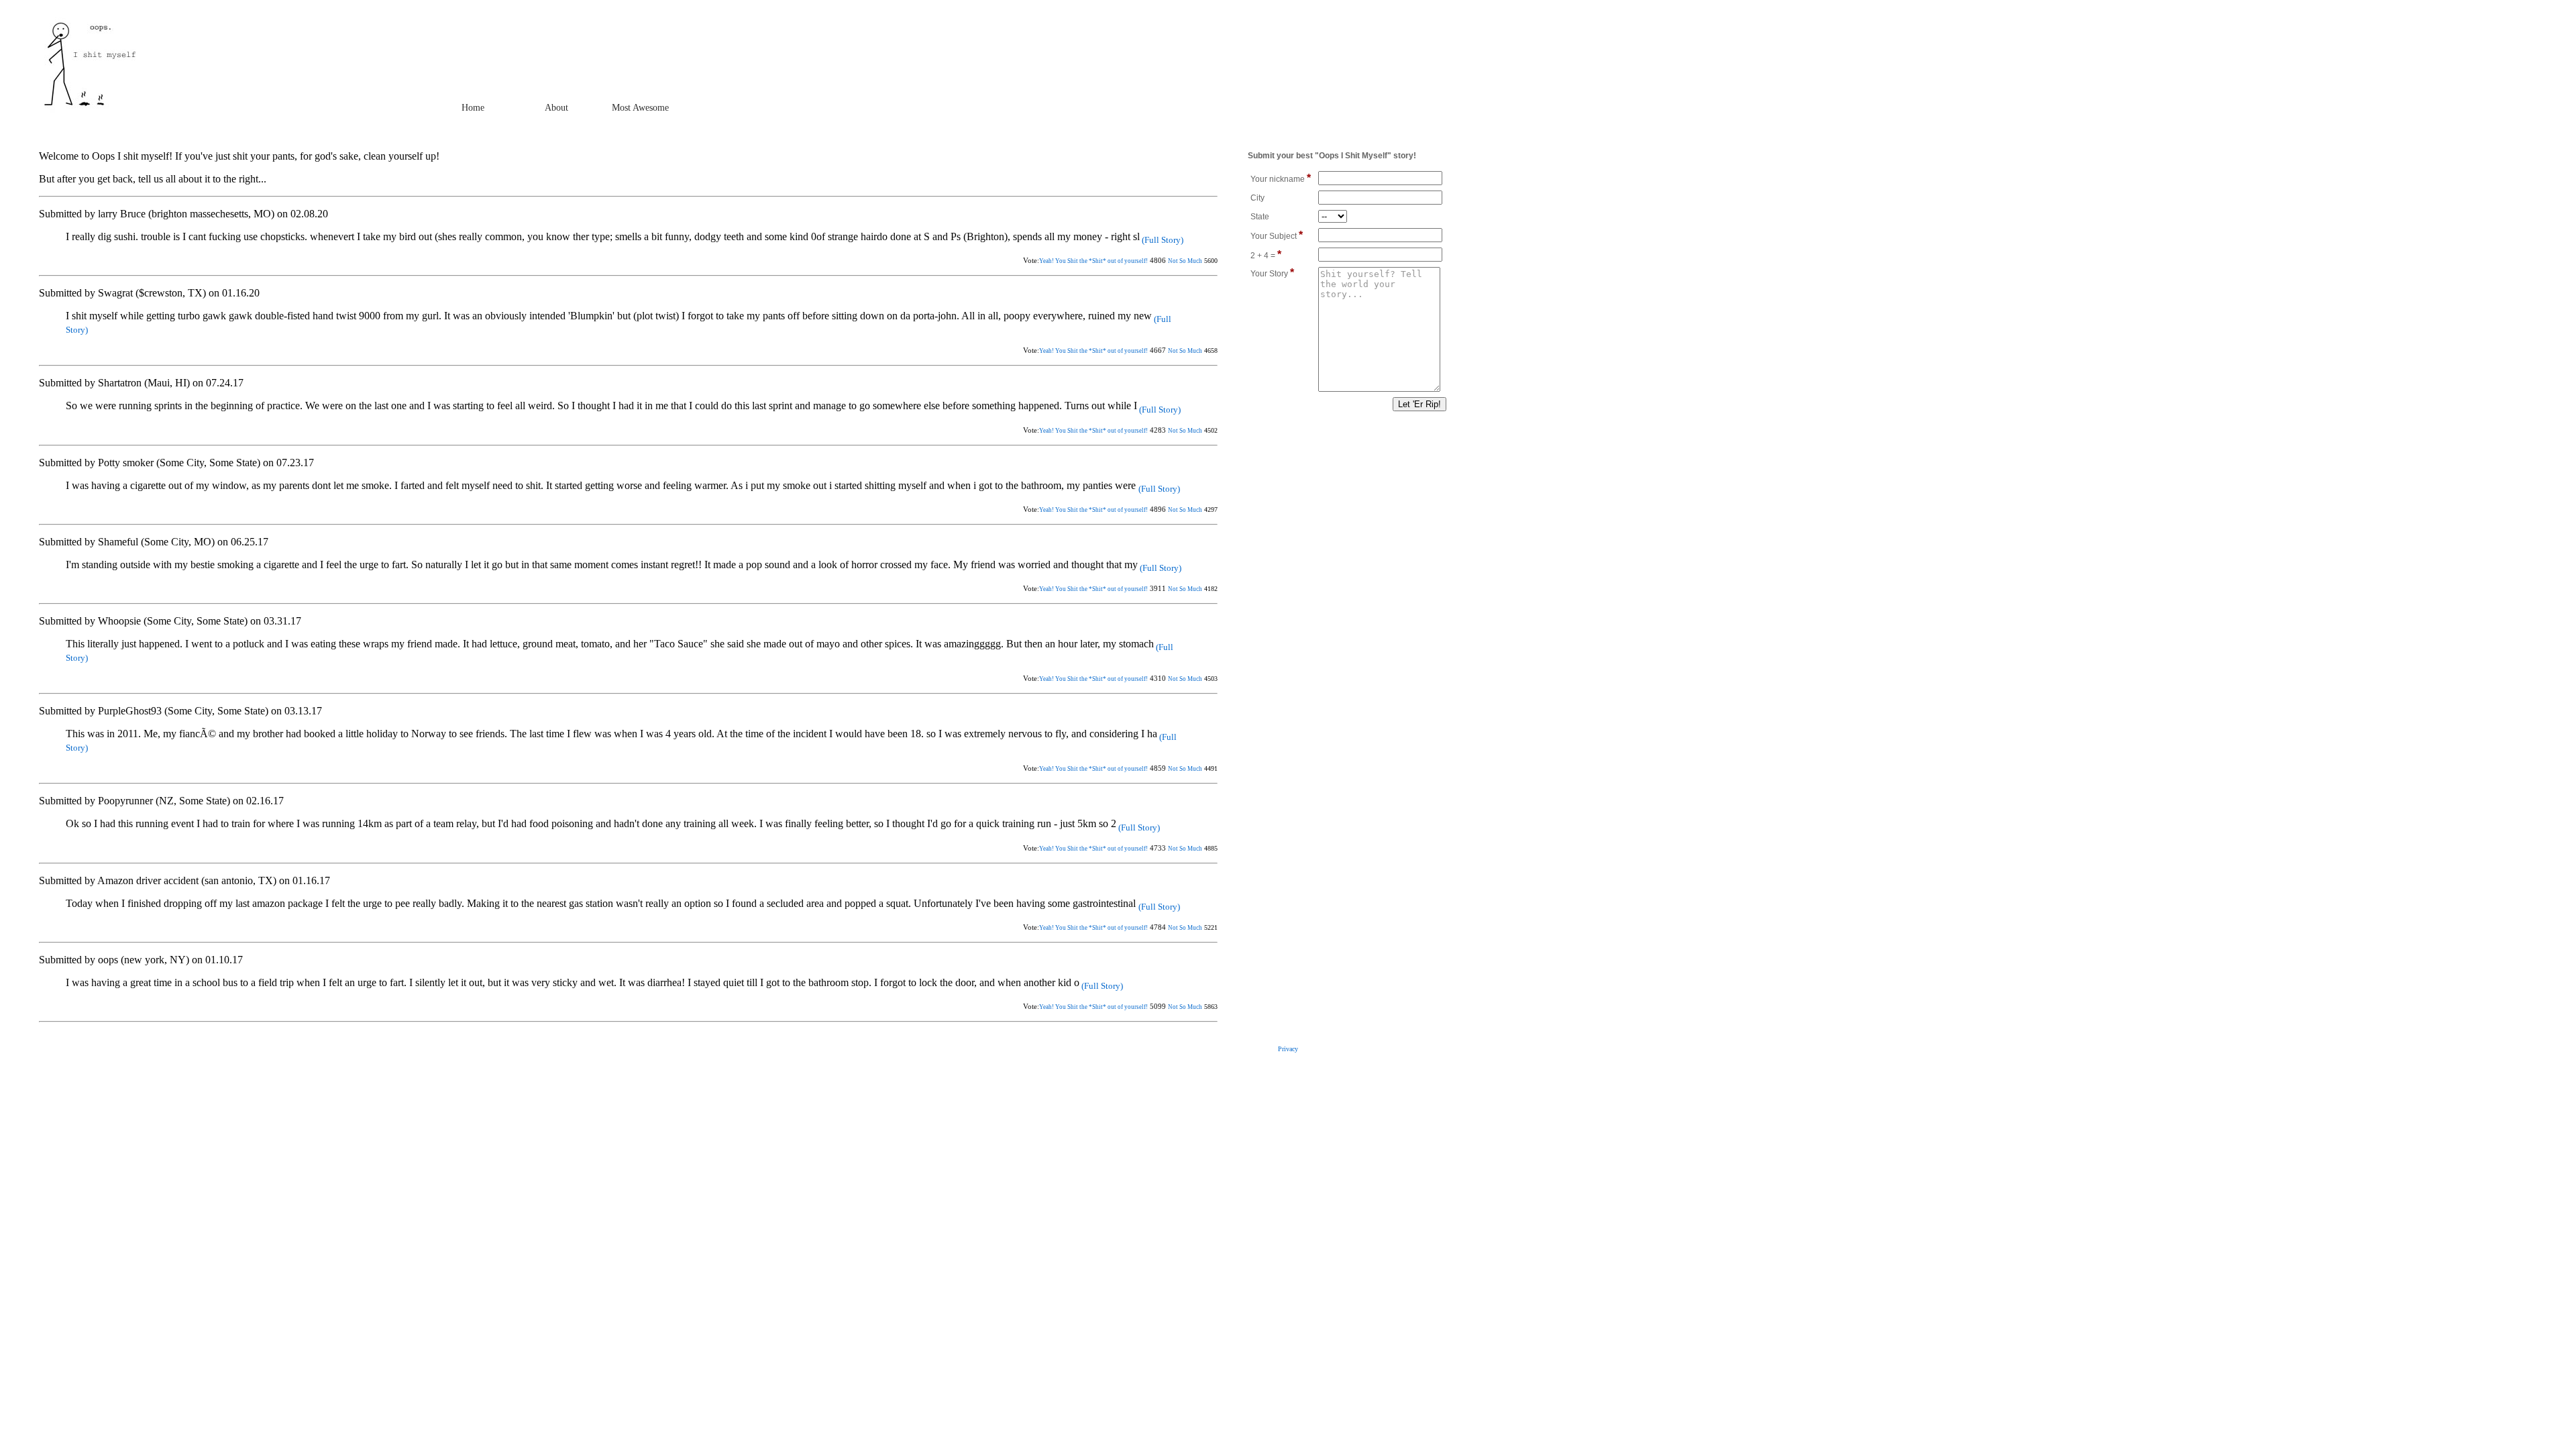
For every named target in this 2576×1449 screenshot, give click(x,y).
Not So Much (1185, 261)
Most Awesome (640, 108)
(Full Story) (1162, 240)
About (556, 108)
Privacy (1288, 1049)
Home (473, 108)
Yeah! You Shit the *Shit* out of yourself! (1093, 261)
